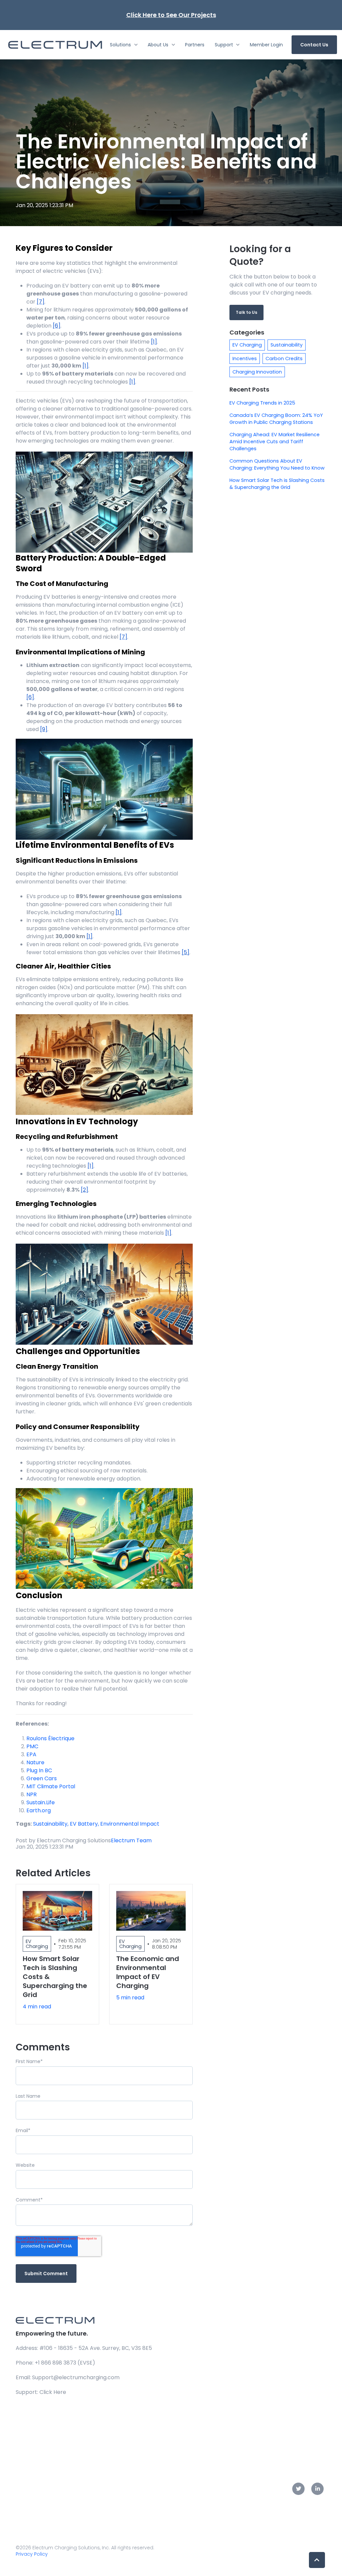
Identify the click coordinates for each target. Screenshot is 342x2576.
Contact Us (314, 45)
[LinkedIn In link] (317, 2489)
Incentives (245, 359)
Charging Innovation (257, 372)
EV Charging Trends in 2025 (262, 403)
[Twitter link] (298, 2489)
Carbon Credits (284, 359)
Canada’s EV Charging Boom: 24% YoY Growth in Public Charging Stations (276, 419)
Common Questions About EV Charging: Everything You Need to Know (277, 464)
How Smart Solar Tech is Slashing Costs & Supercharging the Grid (277, 484)
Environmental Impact (130, 1824)
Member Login (266, 45)
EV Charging (247, 345)
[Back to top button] (317, 2560)
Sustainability (287, 345)
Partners (195, 45)
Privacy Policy (32, 2554)
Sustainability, (51, 1824)
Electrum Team (131, 1840)
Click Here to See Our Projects (171, 15)
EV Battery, (85, 1824)
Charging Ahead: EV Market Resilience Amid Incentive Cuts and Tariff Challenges (275, 442)
